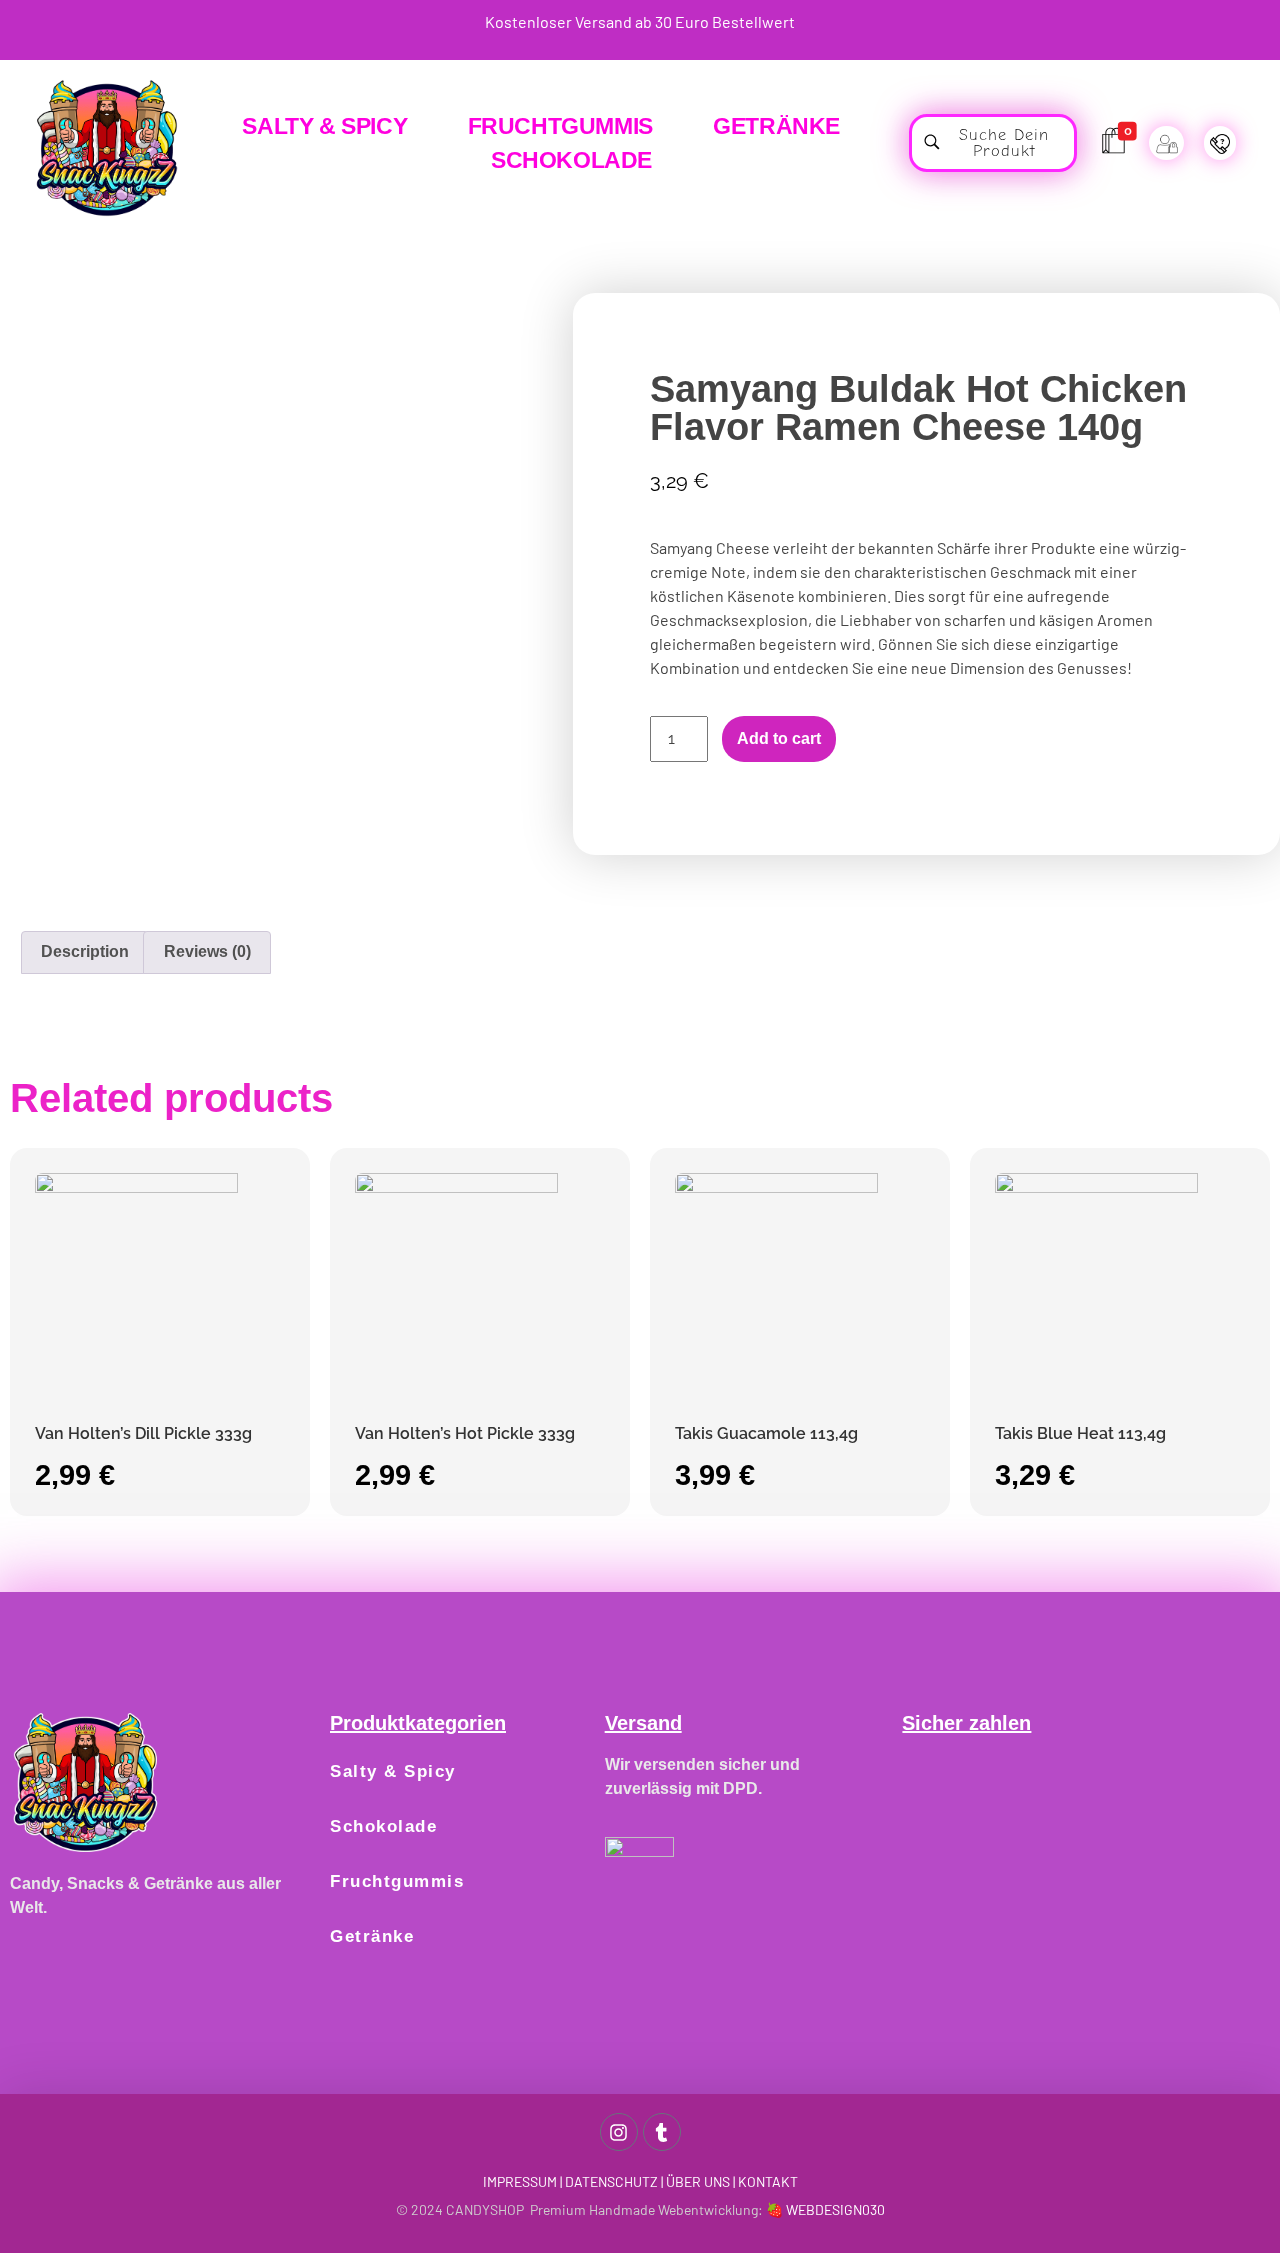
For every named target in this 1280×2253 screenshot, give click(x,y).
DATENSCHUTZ (611, 2181)
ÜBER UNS (698, 2181)
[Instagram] (619, 2132)
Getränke (372, 1936)
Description (85, 951)
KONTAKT (768, 2181)
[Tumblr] (662, 2132)
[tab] (85, 953)
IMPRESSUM (520, 2181)
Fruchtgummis (397, 1881)
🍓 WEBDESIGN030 (825, 2209)
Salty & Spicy (393, 1771)
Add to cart (779, 738)
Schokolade (383, 1826)
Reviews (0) (207, 951)
